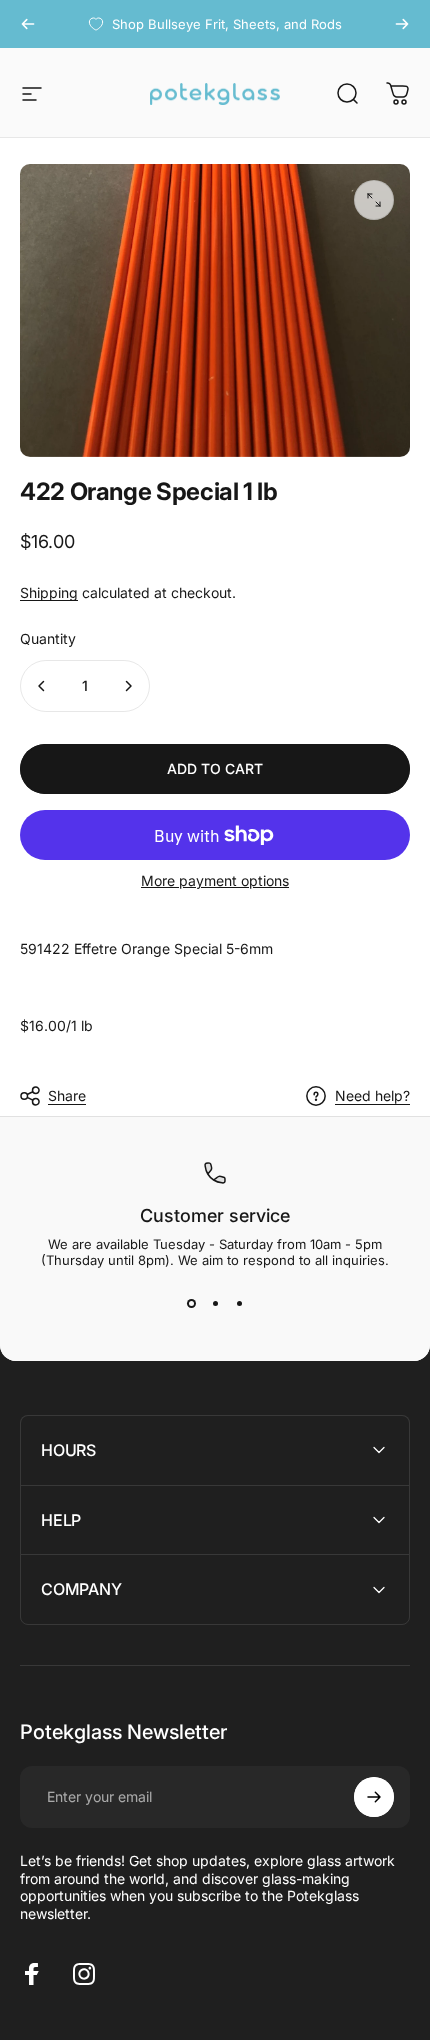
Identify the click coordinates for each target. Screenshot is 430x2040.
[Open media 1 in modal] (374, 200)
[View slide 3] (239, 1304)
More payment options (215, 880)
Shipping (49, 592)
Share (67, 1095)
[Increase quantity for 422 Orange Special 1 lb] (128, 686)
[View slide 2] (215, 1304)
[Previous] (28, 24)
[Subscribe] (374, 1797)
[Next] (402, 24)
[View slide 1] (191, 1304)
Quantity (48, 638)
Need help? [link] (372, 1095)
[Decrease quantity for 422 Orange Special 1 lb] (42, 686)
